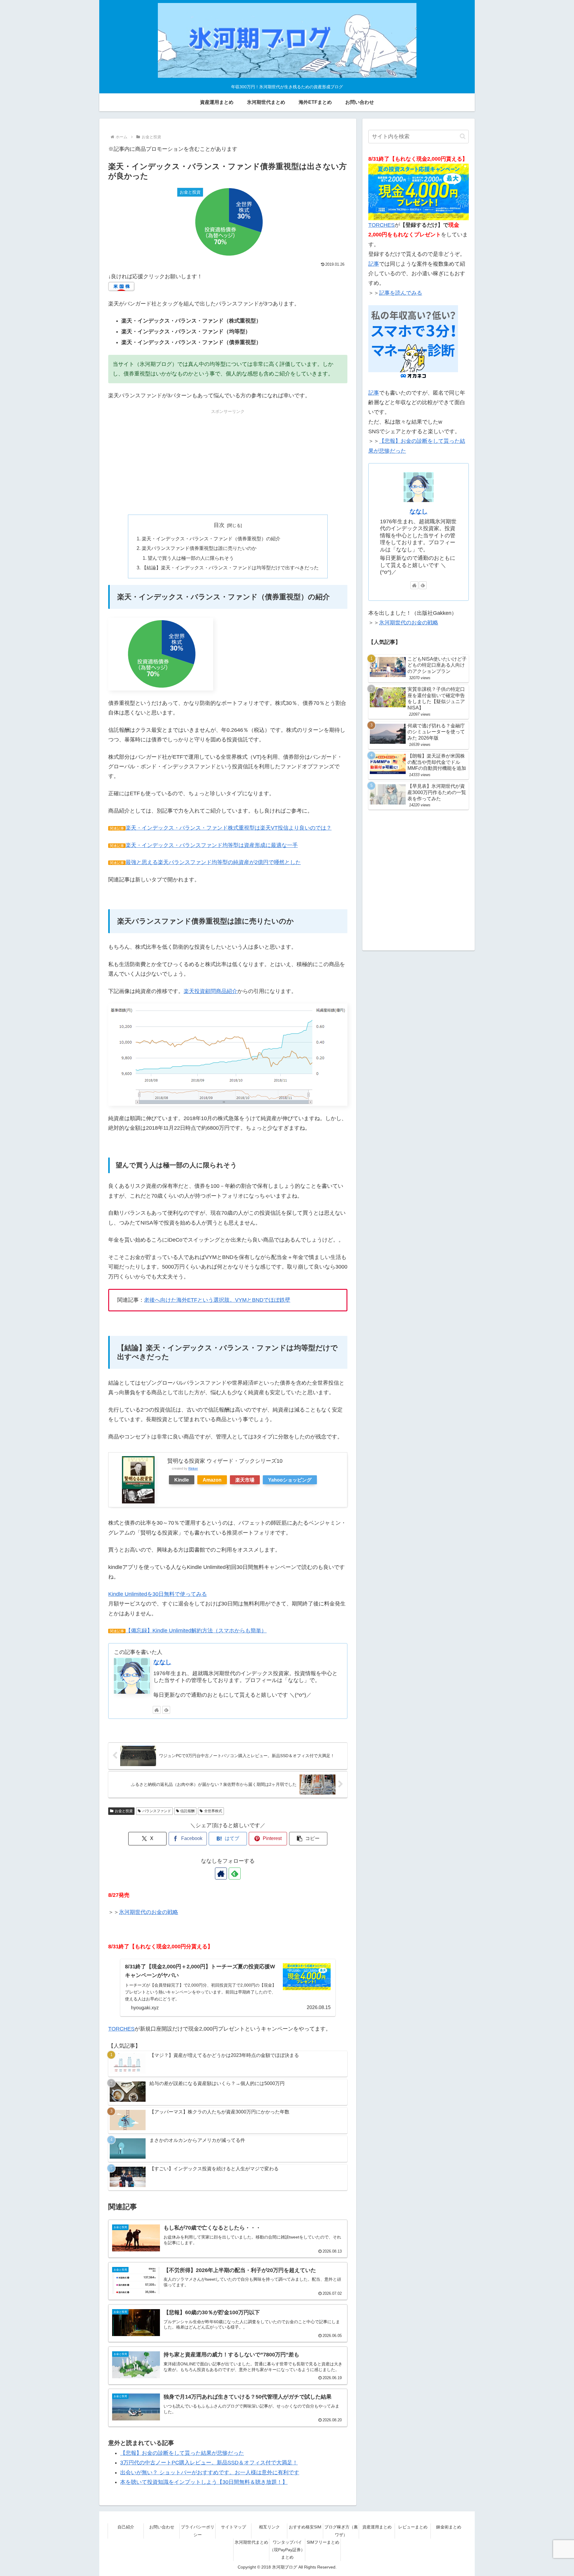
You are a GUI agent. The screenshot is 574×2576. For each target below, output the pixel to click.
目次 (219, 525)
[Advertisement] (228, 457)
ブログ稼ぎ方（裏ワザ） (341, 2531)
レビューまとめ (413, 2527)
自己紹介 (126, 2527)
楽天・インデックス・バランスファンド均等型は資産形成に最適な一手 (212, 845)
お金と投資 (124, 1811)
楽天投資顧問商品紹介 (210, 991)
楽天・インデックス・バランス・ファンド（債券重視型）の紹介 (211, 539)
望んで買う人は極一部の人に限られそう (191, 558)
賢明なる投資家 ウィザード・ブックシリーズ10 (225, 1461)
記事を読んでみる (401, 293)
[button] (308, 1839)
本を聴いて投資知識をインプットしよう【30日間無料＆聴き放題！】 (204, 2482)
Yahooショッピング (290, 1480)
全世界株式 (213, 1811)
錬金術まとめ (449, 2527)
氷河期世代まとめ (251, 2542)
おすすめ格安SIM (305, 2527)
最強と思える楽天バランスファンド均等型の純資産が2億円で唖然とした (213, 862)
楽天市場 (245, 1480)
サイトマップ (233, 2527)
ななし (162, 1662)
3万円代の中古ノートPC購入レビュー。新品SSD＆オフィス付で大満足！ (209, 2463)
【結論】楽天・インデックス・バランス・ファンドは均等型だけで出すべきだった (230, 568)
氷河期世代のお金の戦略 (149, 1912)
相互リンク (269, 2527)
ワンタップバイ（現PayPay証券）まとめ (287, 2550)
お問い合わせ (162, 2527)
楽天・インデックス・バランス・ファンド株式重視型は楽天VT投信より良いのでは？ (229, 828)
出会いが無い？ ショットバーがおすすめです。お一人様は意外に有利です (210, 2472)
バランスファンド (157, 1811)
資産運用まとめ (377, 2527)
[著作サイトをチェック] (157, 1710)
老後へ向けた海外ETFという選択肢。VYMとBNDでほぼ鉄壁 (217, 1300)
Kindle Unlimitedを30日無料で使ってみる (158, 1594)
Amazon (212, 1480)
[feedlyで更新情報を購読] (166, 1710)
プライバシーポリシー (198, 2531)
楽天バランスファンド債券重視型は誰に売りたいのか (199, 548)
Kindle (182, 1480)
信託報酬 (187, 1811)
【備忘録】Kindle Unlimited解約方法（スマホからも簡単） (196, 1631)
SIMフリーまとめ (323, 2542)
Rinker (193, 1468)
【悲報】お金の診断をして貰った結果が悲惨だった (182, 2453)
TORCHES (121, 2029)
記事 (374, 264)
